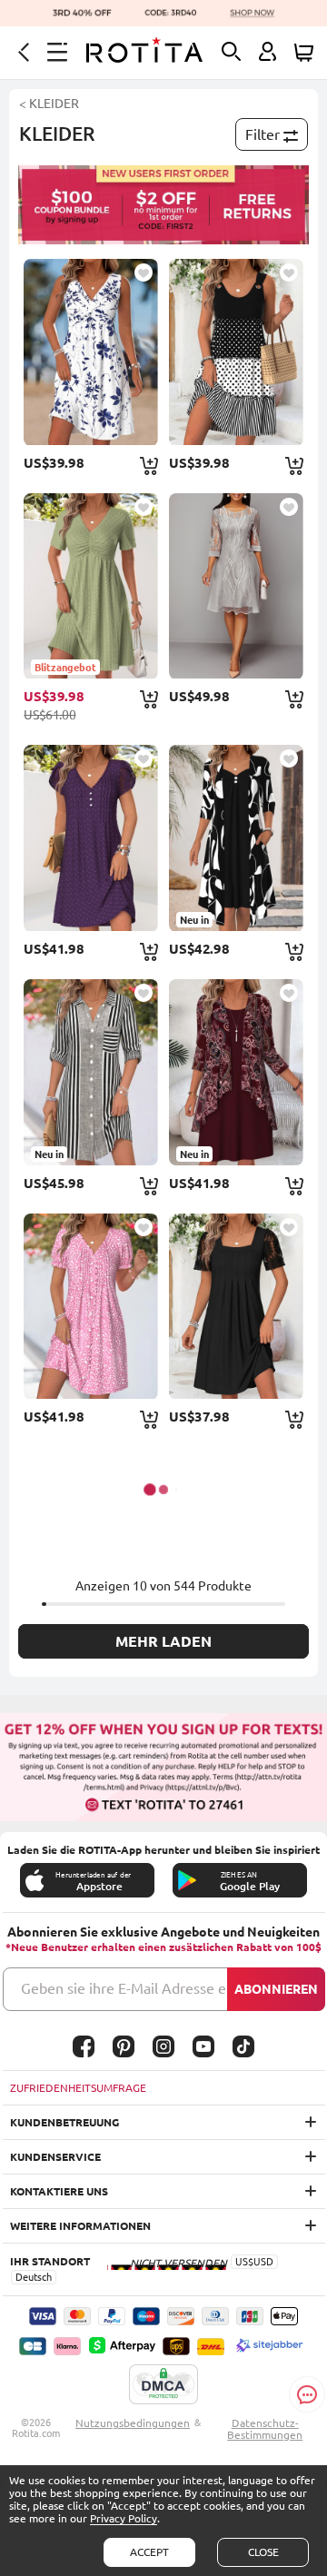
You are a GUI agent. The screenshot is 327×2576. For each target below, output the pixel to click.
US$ (244, 2262)
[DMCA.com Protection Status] (163, 2385)
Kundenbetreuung (64, 2122)
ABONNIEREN (276, 1989)
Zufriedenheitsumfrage (78, 2088)
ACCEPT (149, 2552)
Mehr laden (163, 1641)
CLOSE (263, 2552)
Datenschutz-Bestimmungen (265, 2429)
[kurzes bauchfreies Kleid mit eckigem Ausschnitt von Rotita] (236, 1307)
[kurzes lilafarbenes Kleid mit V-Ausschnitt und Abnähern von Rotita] (90, 838)
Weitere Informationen (80, 2226)
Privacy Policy (124, 2518)
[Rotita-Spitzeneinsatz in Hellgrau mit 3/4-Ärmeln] (236, 586)
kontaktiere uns (59, 2191)
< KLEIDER (49, 104)
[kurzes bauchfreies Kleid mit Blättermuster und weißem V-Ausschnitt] (90, 352)
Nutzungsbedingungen (133, 2423)
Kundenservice (55, 2157)
